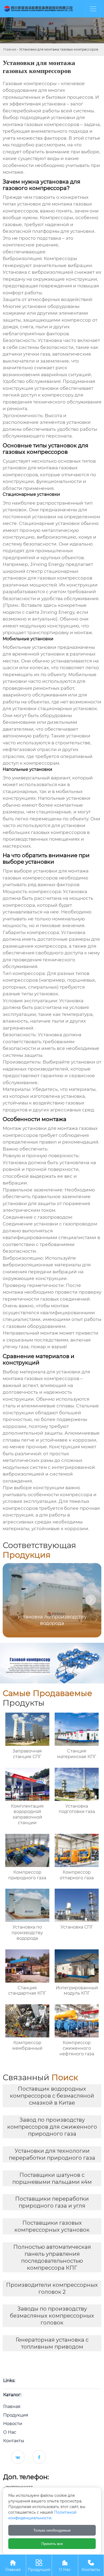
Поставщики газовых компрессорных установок (52, 2226)
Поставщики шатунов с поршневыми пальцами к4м (52, 2178)
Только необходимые (52, 2530)
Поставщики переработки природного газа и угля (52, 2202)
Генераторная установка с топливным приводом (52, 2343)
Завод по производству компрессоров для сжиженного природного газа (52, 2127)
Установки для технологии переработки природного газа (52, 2154)
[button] (91, 1600)
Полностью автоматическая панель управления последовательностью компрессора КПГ (52, 2257)
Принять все (52, 2544)
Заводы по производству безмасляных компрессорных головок (52, 2316)
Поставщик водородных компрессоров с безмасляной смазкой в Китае (52, 2096)
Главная (10, 49)
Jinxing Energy (47, 564)
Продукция (39, 2566)
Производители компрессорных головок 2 (52, 2288)
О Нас (65, 2566)
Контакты (91, 2566)
